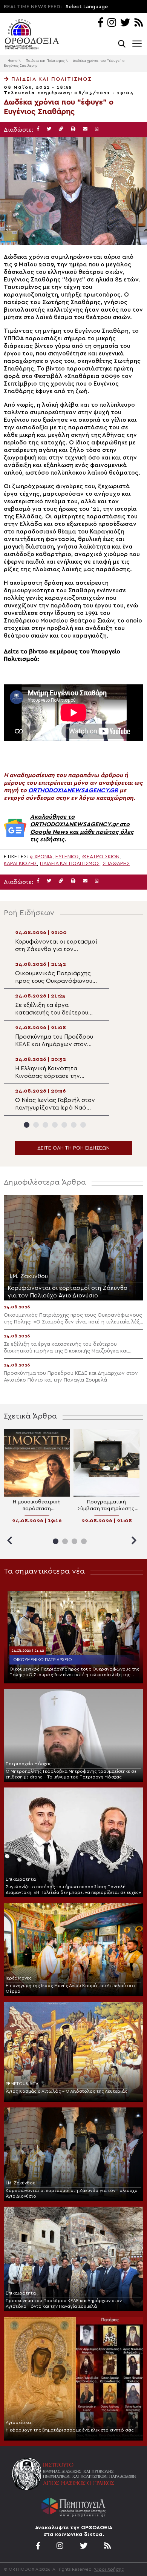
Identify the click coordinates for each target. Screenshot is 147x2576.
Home (12, 61)
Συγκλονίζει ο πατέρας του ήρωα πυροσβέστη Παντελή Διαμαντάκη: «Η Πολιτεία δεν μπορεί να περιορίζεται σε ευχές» (73, 1890)
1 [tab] (27, 1125)
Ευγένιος (67, 857)
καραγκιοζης (20, 864)
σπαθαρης (116, 864)
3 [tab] (45, 1125)
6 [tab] (74, 1125)
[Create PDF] (97, 129)
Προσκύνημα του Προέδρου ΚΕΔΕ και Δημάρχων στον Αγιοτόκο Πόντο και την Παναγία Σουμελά (64, 2303)
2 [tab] (36, 1125)
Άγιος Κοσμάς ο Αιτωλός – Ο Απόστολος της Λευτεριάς (67, 2091)
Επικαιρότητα (21, 1879)
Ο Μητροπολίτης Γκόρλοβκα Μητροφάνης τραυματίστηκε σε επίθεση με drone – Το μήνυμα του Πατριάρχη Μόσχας (71, 1774)
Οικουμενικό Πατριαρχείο (43, 1660)
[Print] (73, 129)
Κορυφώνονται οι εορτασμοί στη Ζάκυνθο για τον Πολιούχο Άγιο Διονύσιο (72, 2193)
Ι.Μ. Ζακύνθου (21, 2183)
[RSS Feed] (139, 23)
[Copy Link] (61, 129)
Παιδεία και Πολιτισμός (45, 61)
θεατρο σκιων (101, 857)
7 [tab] (83, 1125)
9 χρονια (41, 857)
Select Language (87, 7)
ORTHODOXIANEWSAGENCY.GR (73, 790)
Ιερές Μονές (19, 1978)
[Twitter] (125, 23)
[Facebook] (100, 23)
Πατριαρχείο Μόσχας (29, 1764)
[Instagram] (112, 23)
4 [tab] (55, 1125)
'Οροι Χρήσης (109, 2569)
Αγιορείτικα (18, 2422)
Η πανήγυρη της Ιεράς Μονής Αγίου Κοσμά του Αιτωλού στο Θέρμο (70, 1988)
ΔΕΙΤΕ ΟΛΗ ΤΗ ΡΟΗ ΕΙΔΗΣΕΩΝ (73, 1148)
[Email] (85, 129)
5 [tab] (64, 1125)
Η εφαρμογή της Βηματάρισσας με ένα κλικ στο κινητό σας (70, 2430)
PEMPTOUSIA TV (22, 2084)
